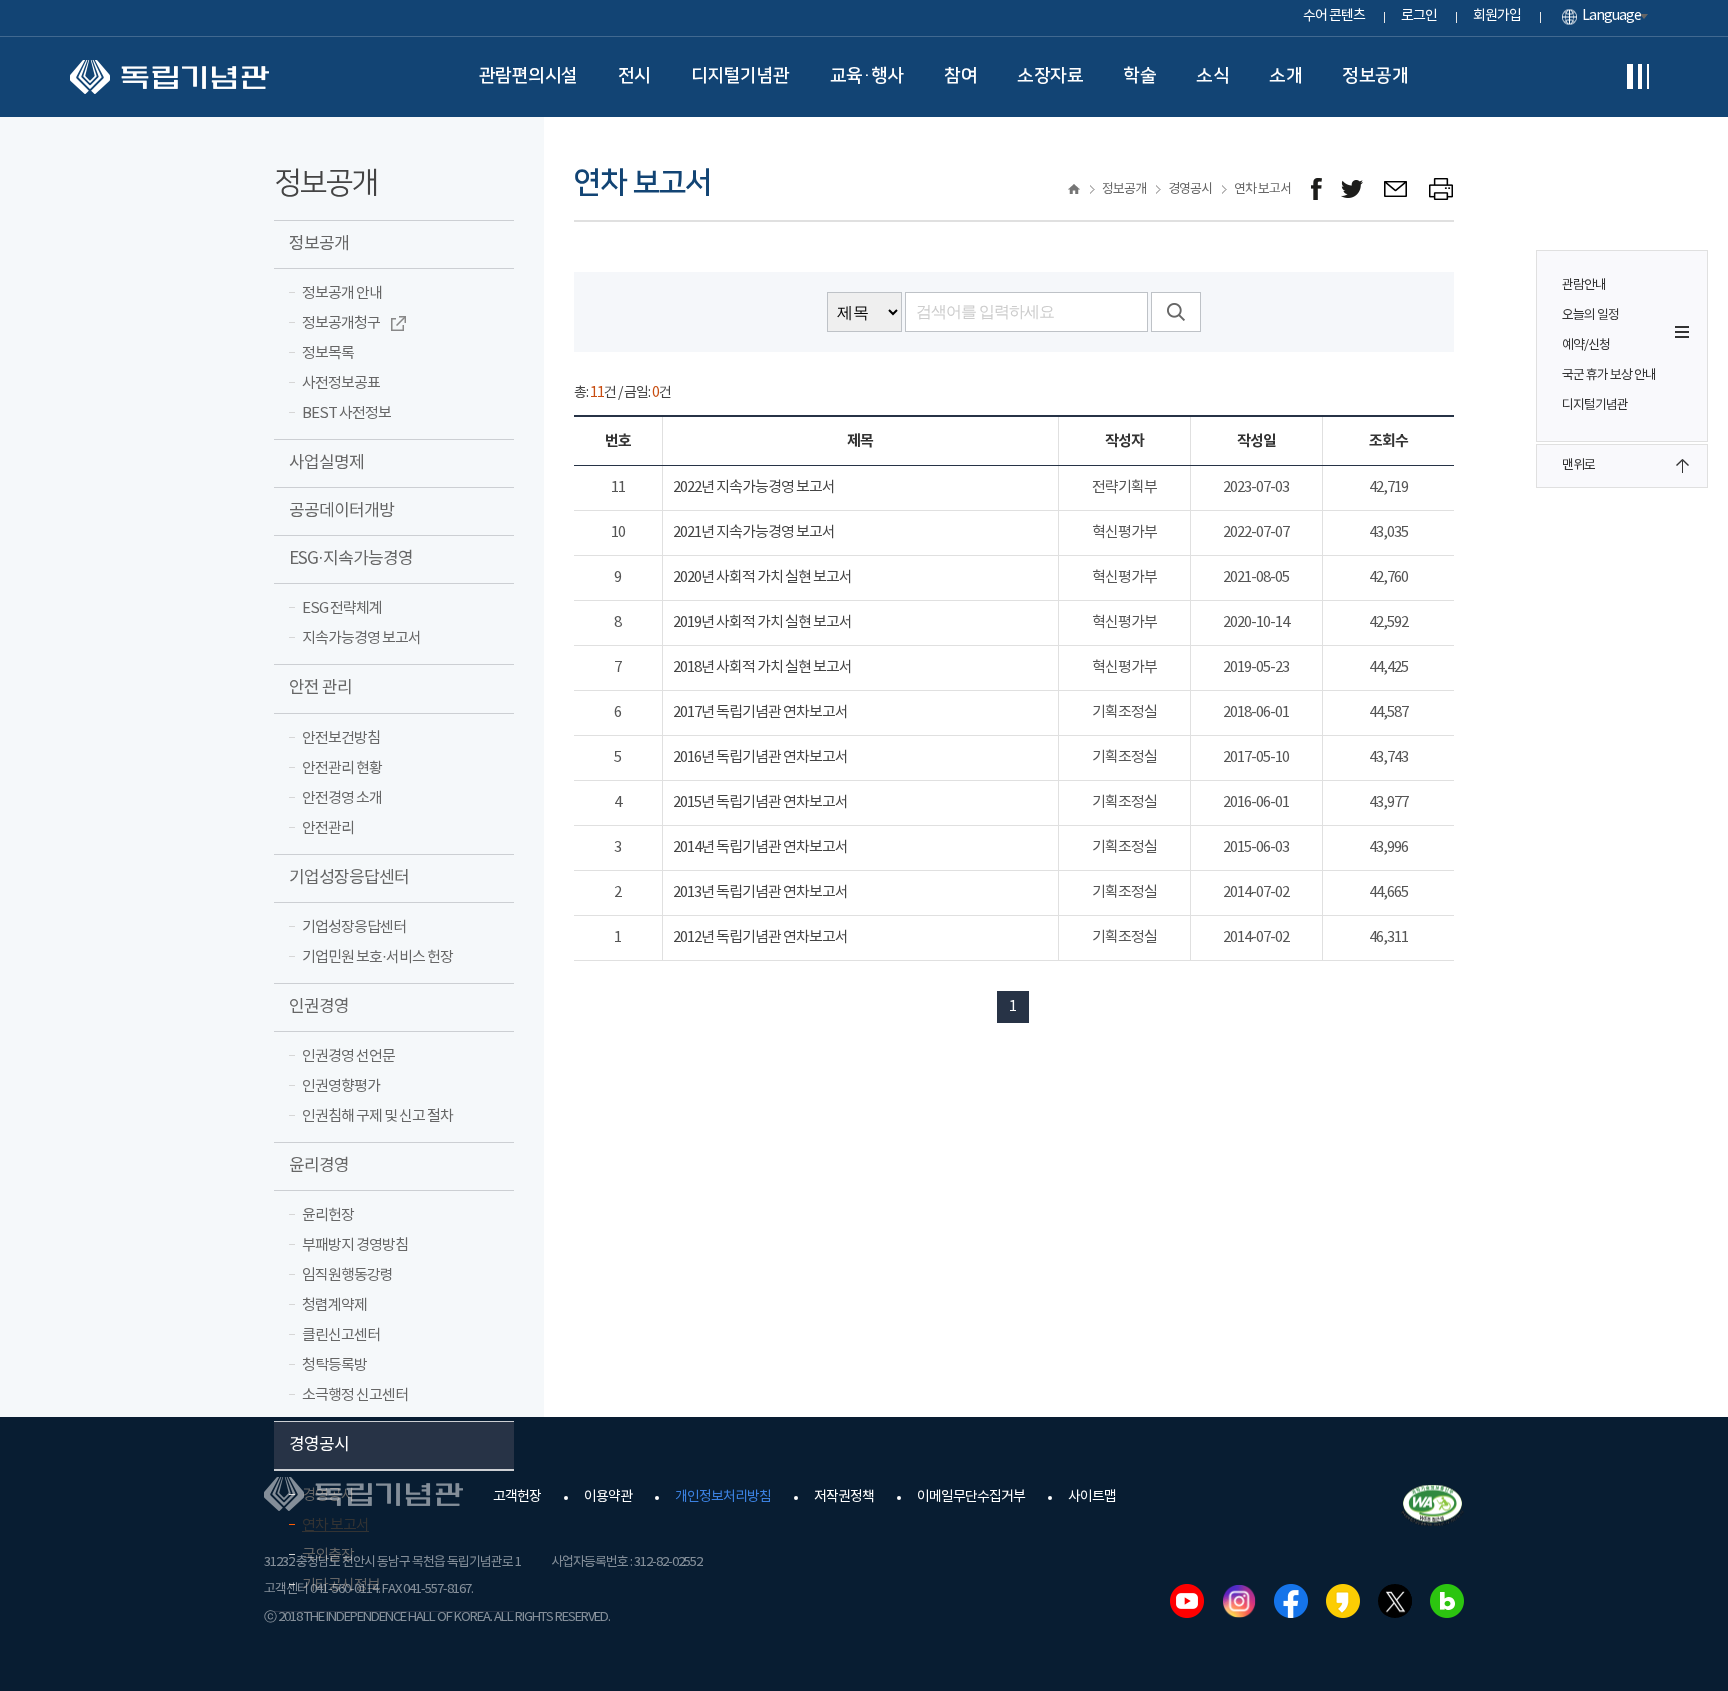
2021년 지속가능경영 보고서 (754, 532)
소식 (1212, 76)
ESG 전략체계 (342, 608)
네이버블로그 (1447, 1601)
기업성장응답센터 (349, 878)
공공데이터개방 (341, 511)
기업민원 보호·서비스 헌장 (377, 957)
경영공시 (319, 1445)
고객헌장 (517, 1497)
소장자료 (1050, 76)
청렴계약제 (334, 1305)
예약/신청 (1586, 345)
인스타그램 (1239, 1601)
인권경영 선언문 (348, 1056)
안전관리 (328, 828)
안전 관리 (320, 688)
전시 (634, 76)
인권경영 (319, 1007)
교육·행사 (867, 76)
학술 (1139, 76)
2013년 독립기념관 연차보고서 (760, 892)
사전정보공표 (341, 383)
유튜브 (1187, 1601)
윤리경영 (319, 1166)
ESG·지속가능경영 (351, 559)
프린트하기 (1441, 189)
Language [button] (1611, 16)
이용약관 (608, 1497)
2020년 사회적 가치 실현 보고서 (762, 577)
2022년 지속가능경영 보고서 (754, 487)
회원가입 (1497, 16)
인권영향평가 (341, 1086)
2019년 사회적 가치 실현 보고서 (762, 622)
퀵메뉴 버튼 (1682, 332)
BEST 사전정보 (346, 413)
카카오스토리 (1343, 1601)
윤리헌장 (328, 1215)
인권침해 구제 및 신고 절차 (377, 1116)
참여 (960, 76)
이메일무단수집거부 (971, 1497)
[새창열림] (1316, 189)
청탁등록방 (334, 1365)
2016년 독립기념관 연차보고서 (760, 757)
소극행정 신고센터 (355, 1395)
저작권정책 (844, 1497)
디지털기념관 (740, 76)
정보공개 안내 (342, 293)
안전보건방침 (341, 738)
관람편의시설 (528, 76)
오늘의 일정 (1590, 315)
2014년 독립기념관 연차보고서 (760, 847)
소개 (1285, 76)
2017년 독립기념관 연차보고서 (760, 712)
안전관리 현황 (342, 768)
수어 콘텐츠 (1334, 16)
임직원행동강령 (347, 1275)
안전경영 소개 (342, 798)
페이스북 (1291, 1601)
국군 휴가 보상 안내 (1609, 375)
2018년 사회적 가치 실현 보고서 (762, 667)
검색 (1176, 312)
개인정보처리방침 (723, 1497)
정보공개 (1375, 76)
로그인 (1419, 16)
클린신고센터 (341, 1335)
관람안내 (1584, 285)
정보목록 (328, 353)
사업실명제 (326, 463)
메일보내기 (1396, 189)
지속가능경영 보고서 (361, 638)
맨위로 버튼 (1682, 466)
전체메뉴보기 (1638, 77)
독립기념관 (169, 77)
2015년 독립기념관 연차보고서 (760, 802)
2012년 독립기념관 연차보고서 (760, 937)
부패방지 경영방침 (355, 1245)
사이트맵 (1092, 1497)
